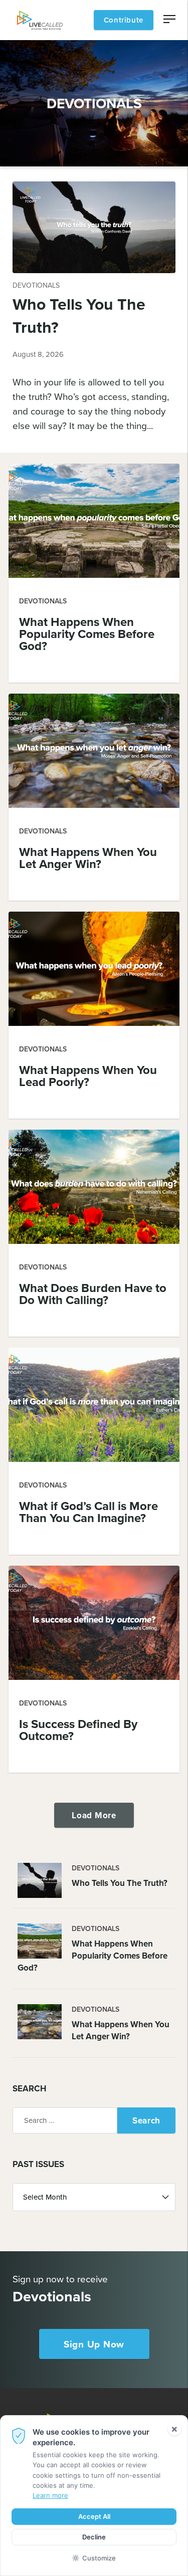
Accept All (94, 2516)
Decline (94, 2537)
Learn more (50, 2495)
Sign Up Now (94, 2344)
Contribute (124, 20)
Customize (99, 2558)
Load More (94, 1815)
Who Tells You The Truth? (79, 315)
